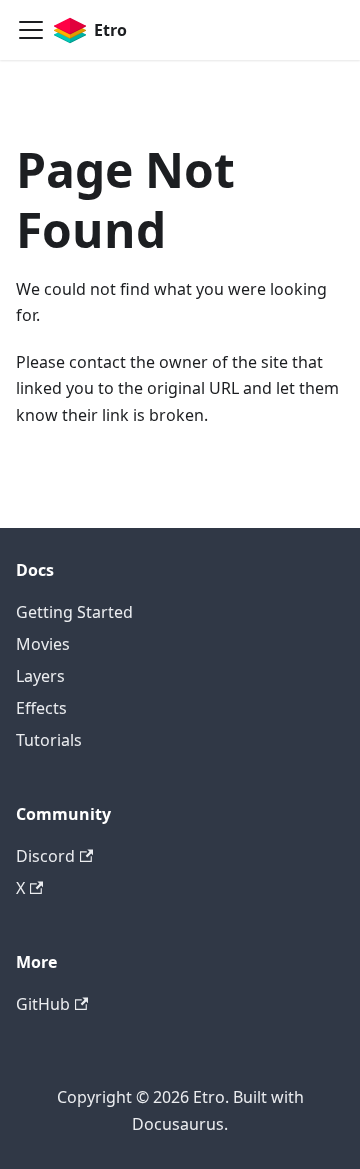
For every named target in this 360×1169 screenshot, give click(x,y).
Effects (41, 708)
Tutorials (49, 740)
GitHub (43, 1004)
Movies (43, 644)
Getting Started (74, 612)
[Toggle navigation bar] (31, 30)
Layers (40, 676)
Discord (45, 856)
